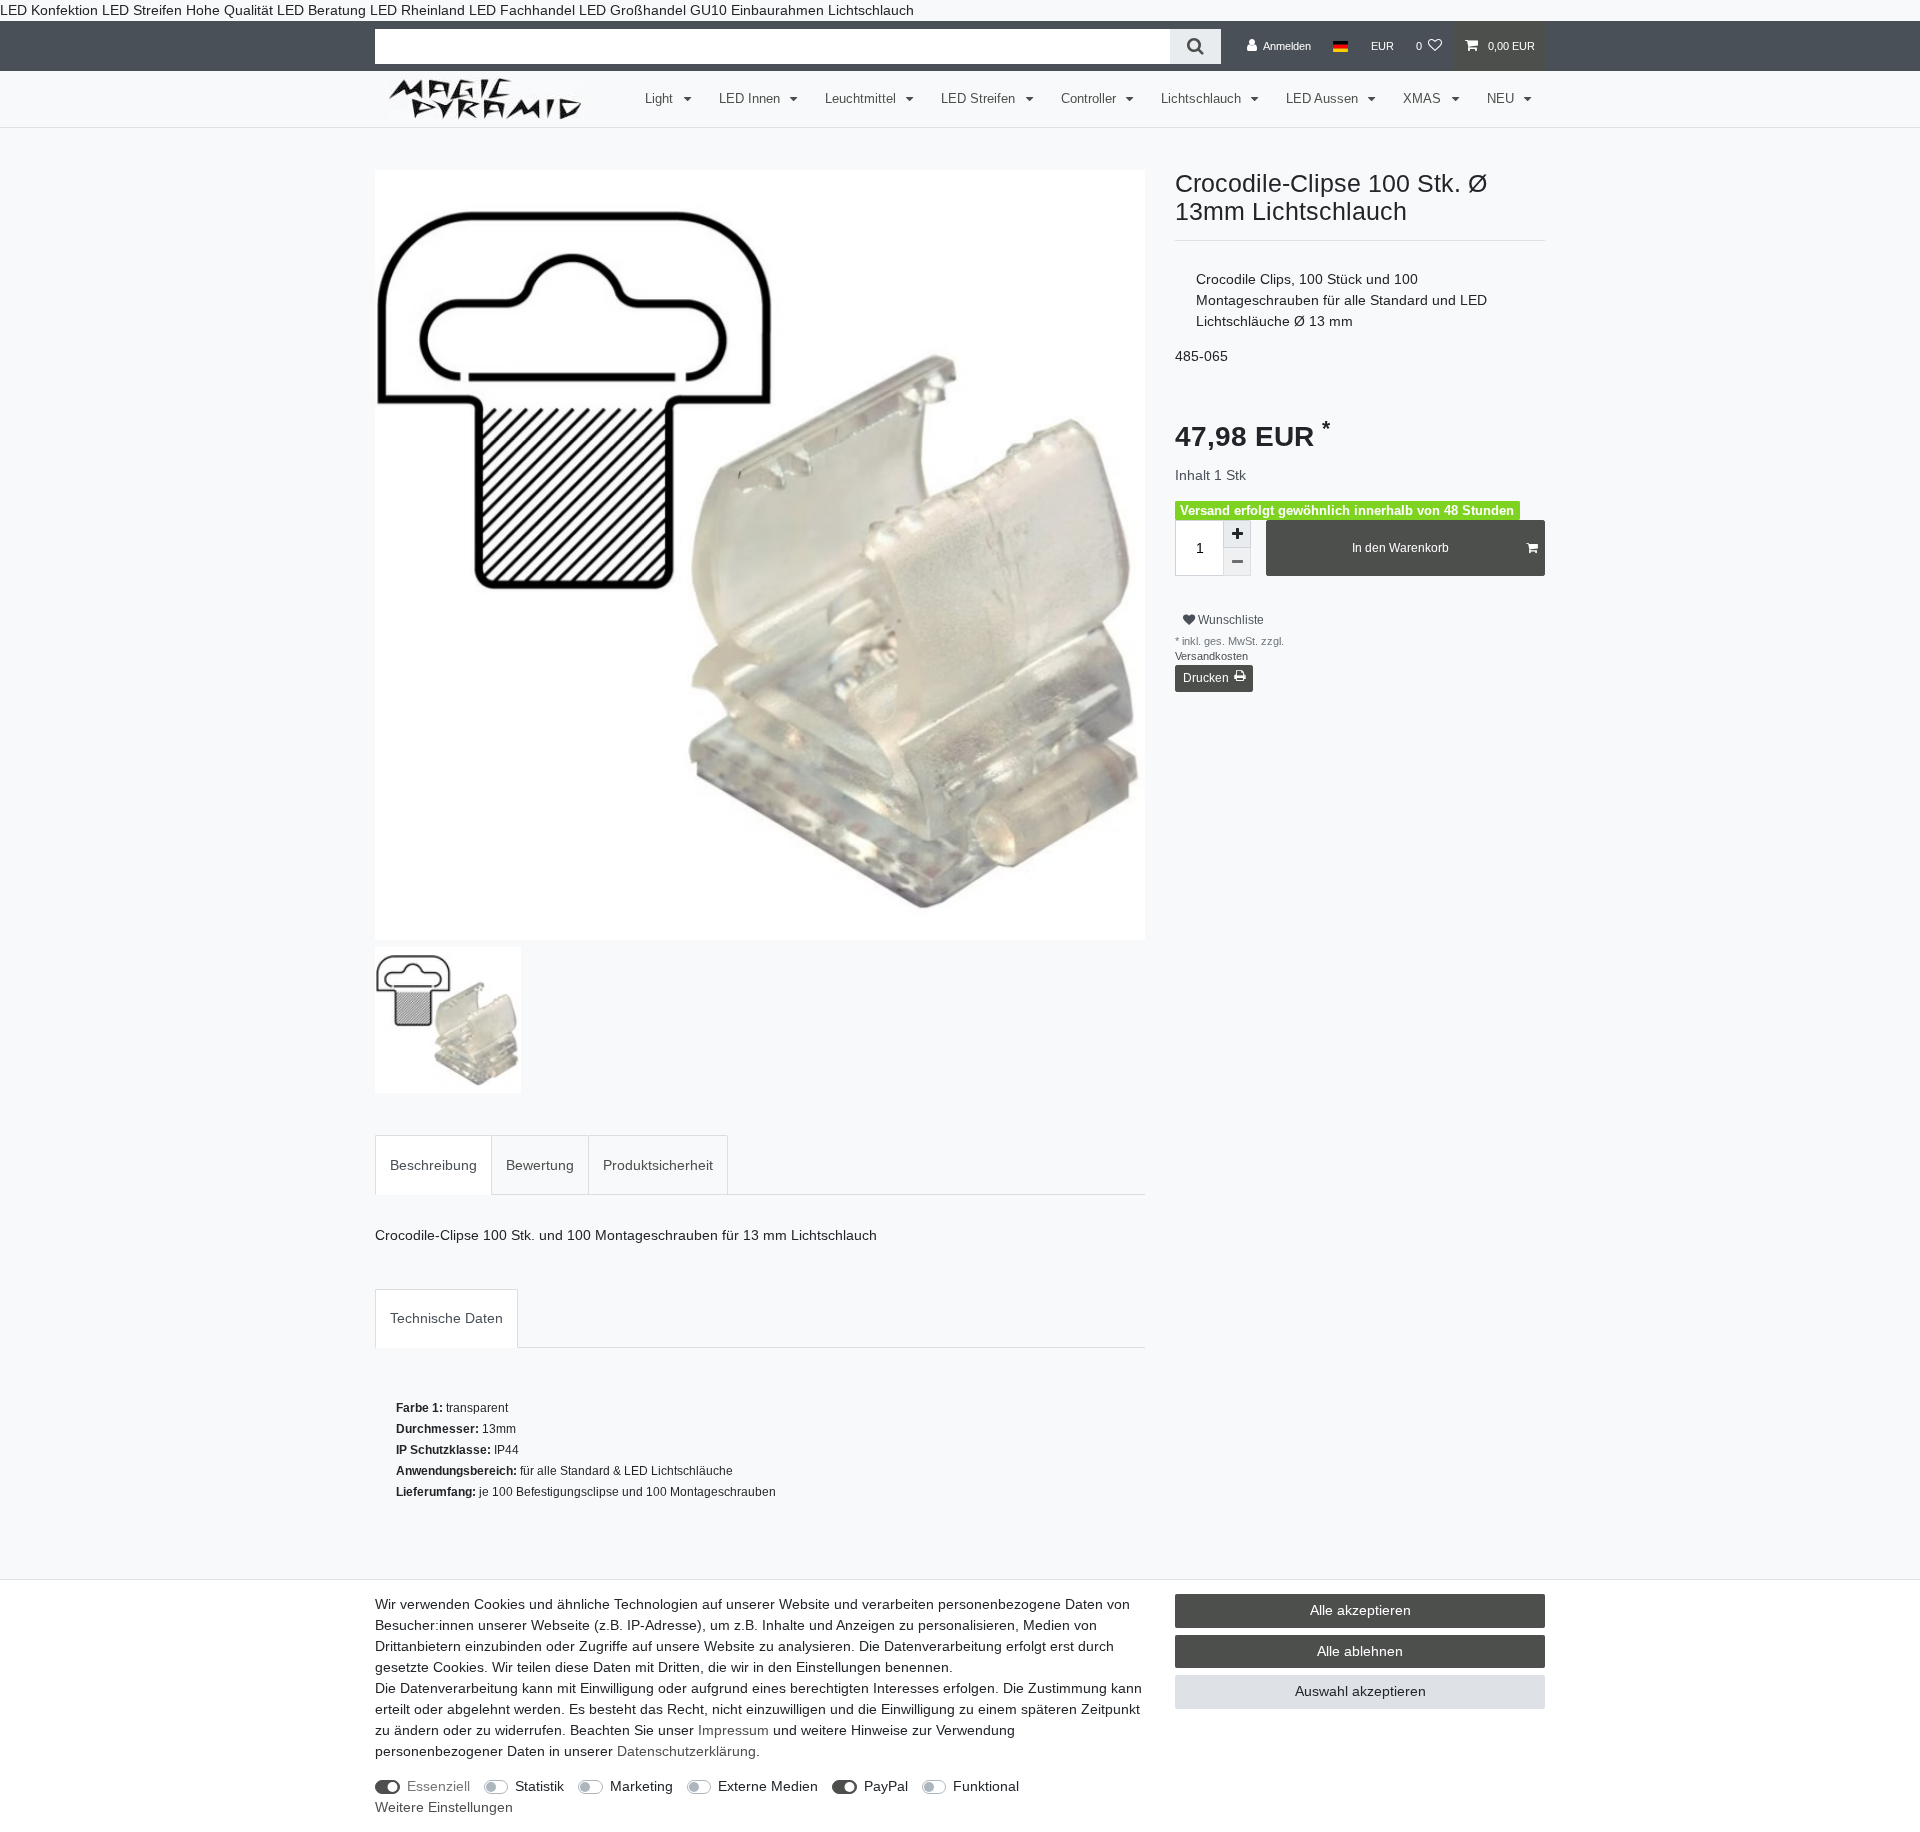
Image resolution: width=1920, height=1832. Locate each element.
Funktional (986, 1786)
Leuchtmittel (862, 99)
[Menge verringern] (1237, 562)
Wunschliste (1229, 620)
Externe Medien (768, 1786)
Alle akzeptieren (1360, 1610)
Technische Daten (446, 1318)
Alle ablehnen (1360, 1651)
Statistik (539, 1786)
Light (661, 99)
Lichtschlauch (1203, 99)
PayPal (886, 1786)
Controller (1090, 99)
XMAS (1424, 99)
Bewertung (540, 1165)
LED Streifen (980, 99)
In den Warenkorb (1400, 548)
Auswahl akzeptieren (1360, 1691)
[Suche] (1195, 46)
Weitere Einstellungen (444, 1807)
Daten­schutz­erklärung (686, 1751)
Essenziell (438, 1786)
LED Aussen (1324, 99)
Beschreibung (433, 1165)
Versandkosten (1211, 656)
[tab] (433, 1164)
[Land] (1340, 46)
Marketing (641, 1786)
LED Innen (751, 99)
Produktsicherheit (658, 1165)
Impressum (733, 1730)
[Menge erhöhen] (1237, 534)
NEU (1502, 99)
